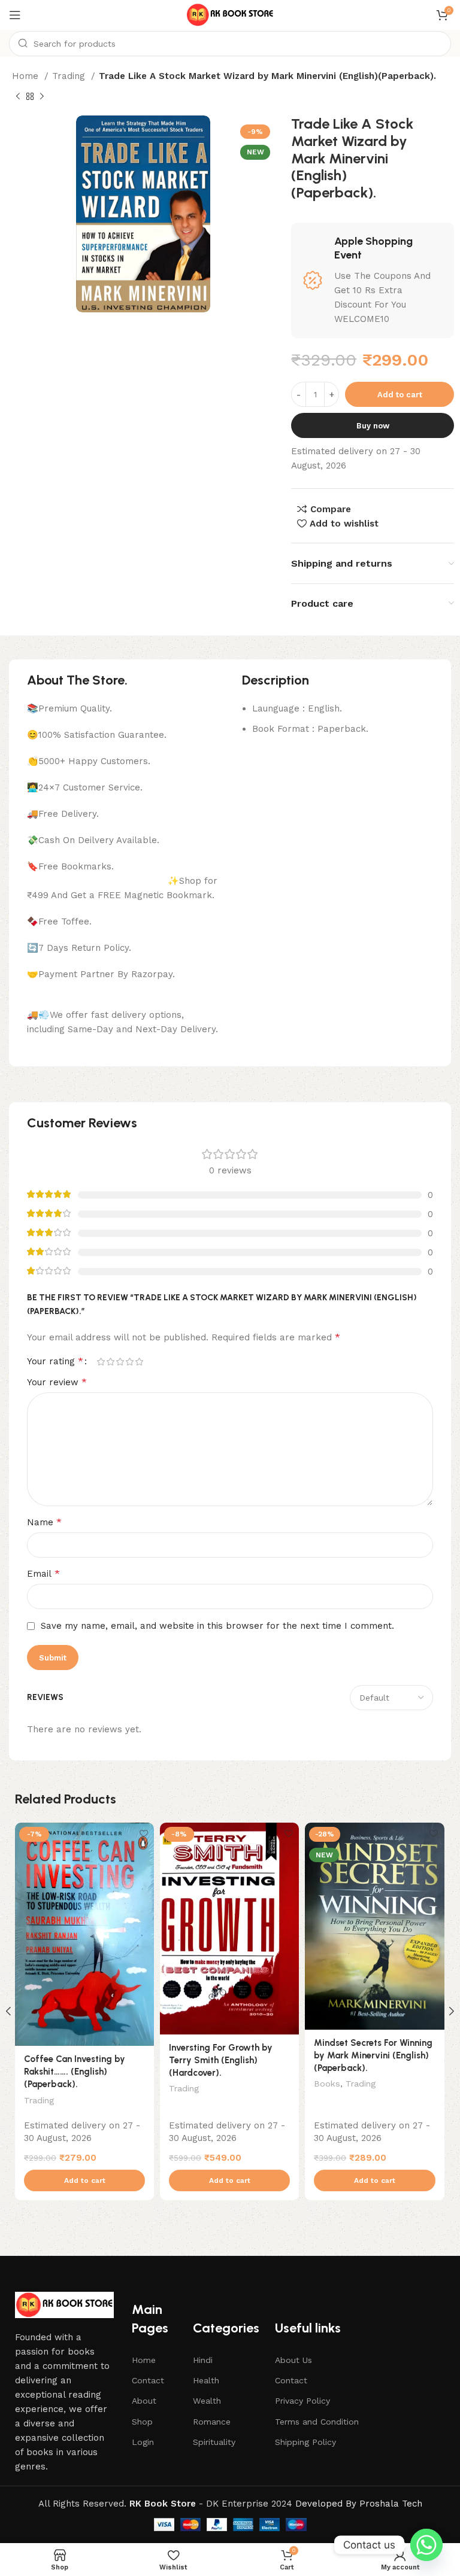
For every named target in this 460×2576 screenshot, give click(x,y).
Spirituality (214, 2442)
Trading (70, 76)
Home (27, 76)
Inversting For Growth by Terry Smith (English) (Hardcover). (221, 2060)
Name (44, 1522)
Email (43, 1573)
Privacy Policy (302, 2401)
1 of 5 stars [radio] (101, 1362)
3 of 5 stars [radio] (120, 1362)
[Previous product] (18, 97)
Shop (142, 2422)
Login (143, 2442)
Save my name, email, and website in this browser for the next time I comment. (217, 1626)
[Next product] (42, 97)
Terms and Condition (317, 2422)
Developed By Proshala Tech (359, 2504)
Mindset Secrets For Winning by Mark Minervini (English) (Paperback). (373, 2055)
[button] (84, 2180)
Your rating (55, 1361)
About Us (293, 2360)
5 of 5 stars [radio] (139, 1362)
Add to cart (400, 395)
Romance (212, 2422)
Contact (148, 2380)
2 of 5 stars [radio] (110, 1362)
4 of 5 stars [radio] (129, 1362)
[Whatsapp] (426, 2545)
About (144, 2401)
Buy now (373, 426)
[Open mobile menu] (15, 15)
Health (206, 2380)
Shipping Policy (305, 2442)
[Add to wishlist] (143, 1833)
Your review (57, 1382)
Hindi (203, 2360)
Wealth (207, 2401)
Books (327, 2084)
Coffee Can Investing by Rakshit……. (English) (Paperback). (75, 2072)
